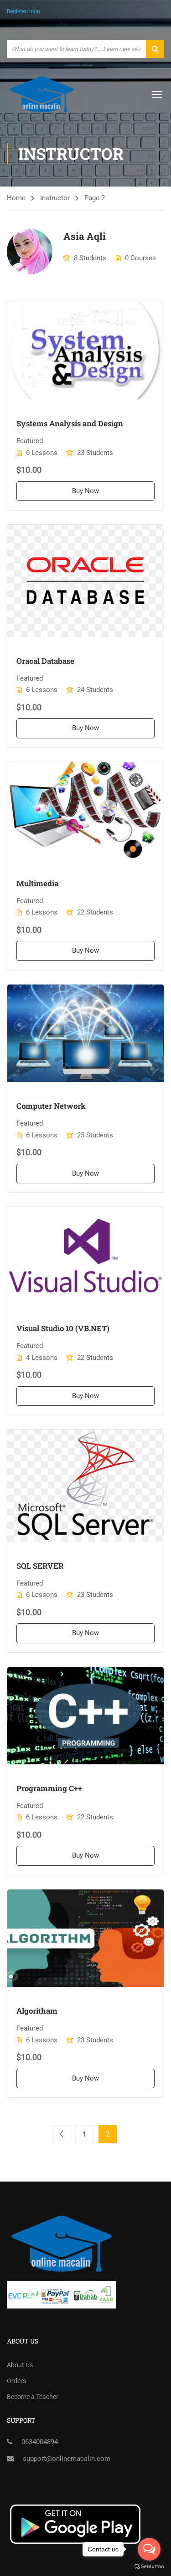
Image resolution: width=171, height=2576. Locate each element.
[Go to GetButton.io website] (149, 2567)
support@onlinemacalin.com (67, 2459)
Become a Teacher (33, 2397)
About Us (20, 2365)
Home (16, 198)
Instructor (55, 198)
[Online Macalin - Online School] (42, 94)
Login (33, 11)
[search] (155, 49)
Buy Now (85, 491)
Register (17, 11)
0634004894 (40, 2442)
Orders (16, 2381)
